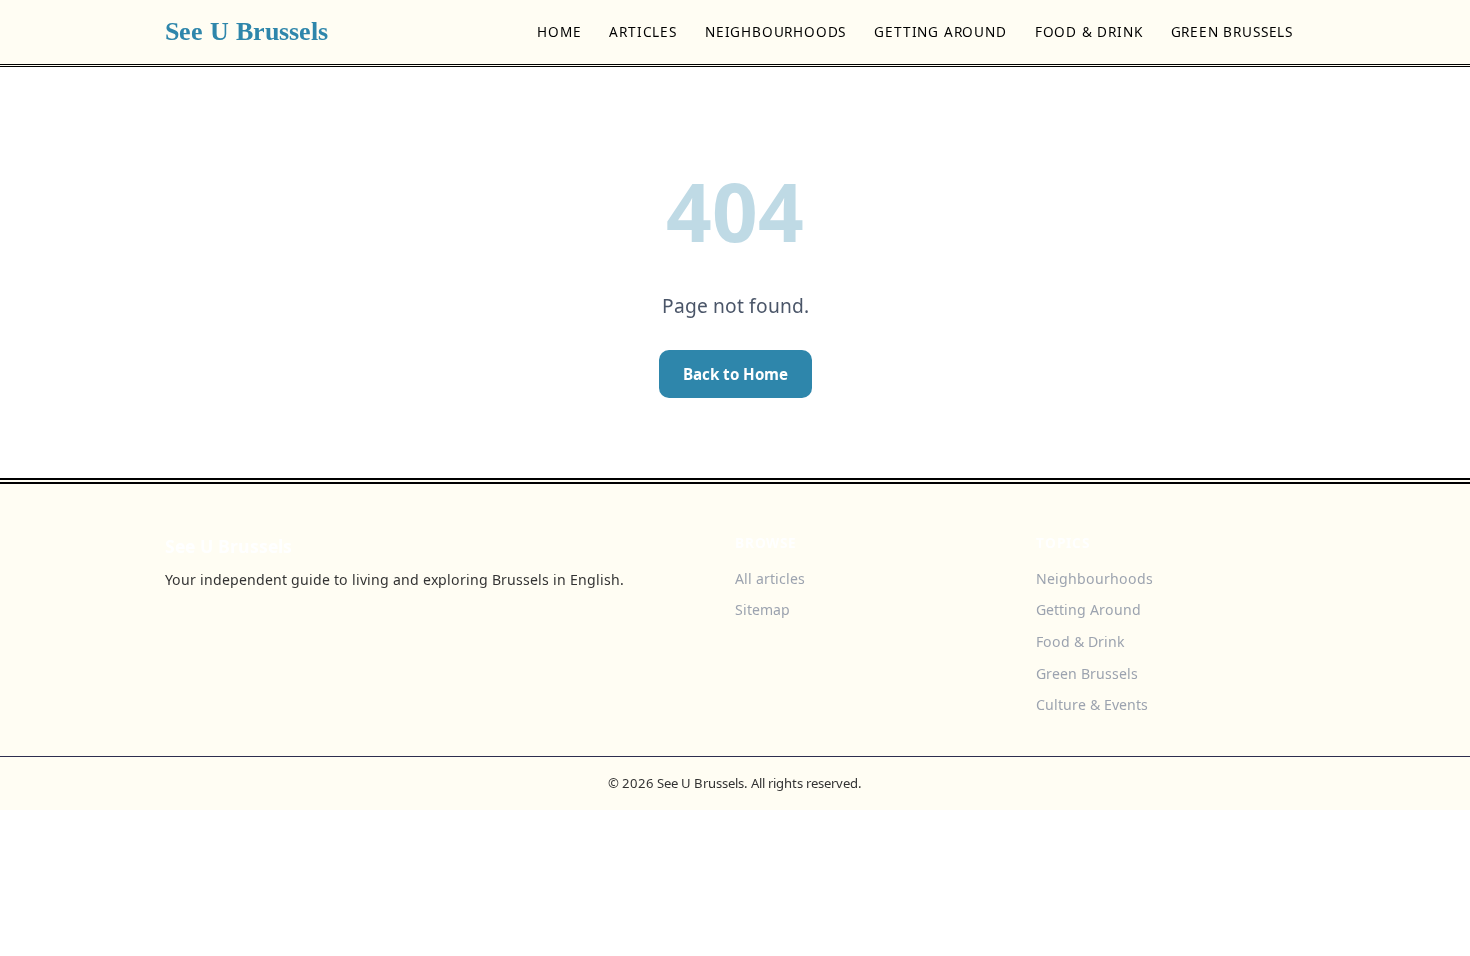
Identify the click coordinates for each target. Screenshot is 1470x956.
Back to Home (735, 374)
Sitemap (762, 609)
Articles (643, 31)
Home (559, 31)
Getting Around (940, 31)
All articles (770, 578)
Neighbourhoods (775, 31)
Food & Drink (1089, 31)
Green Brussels (1232, 31)
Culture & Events (1092, 704)
